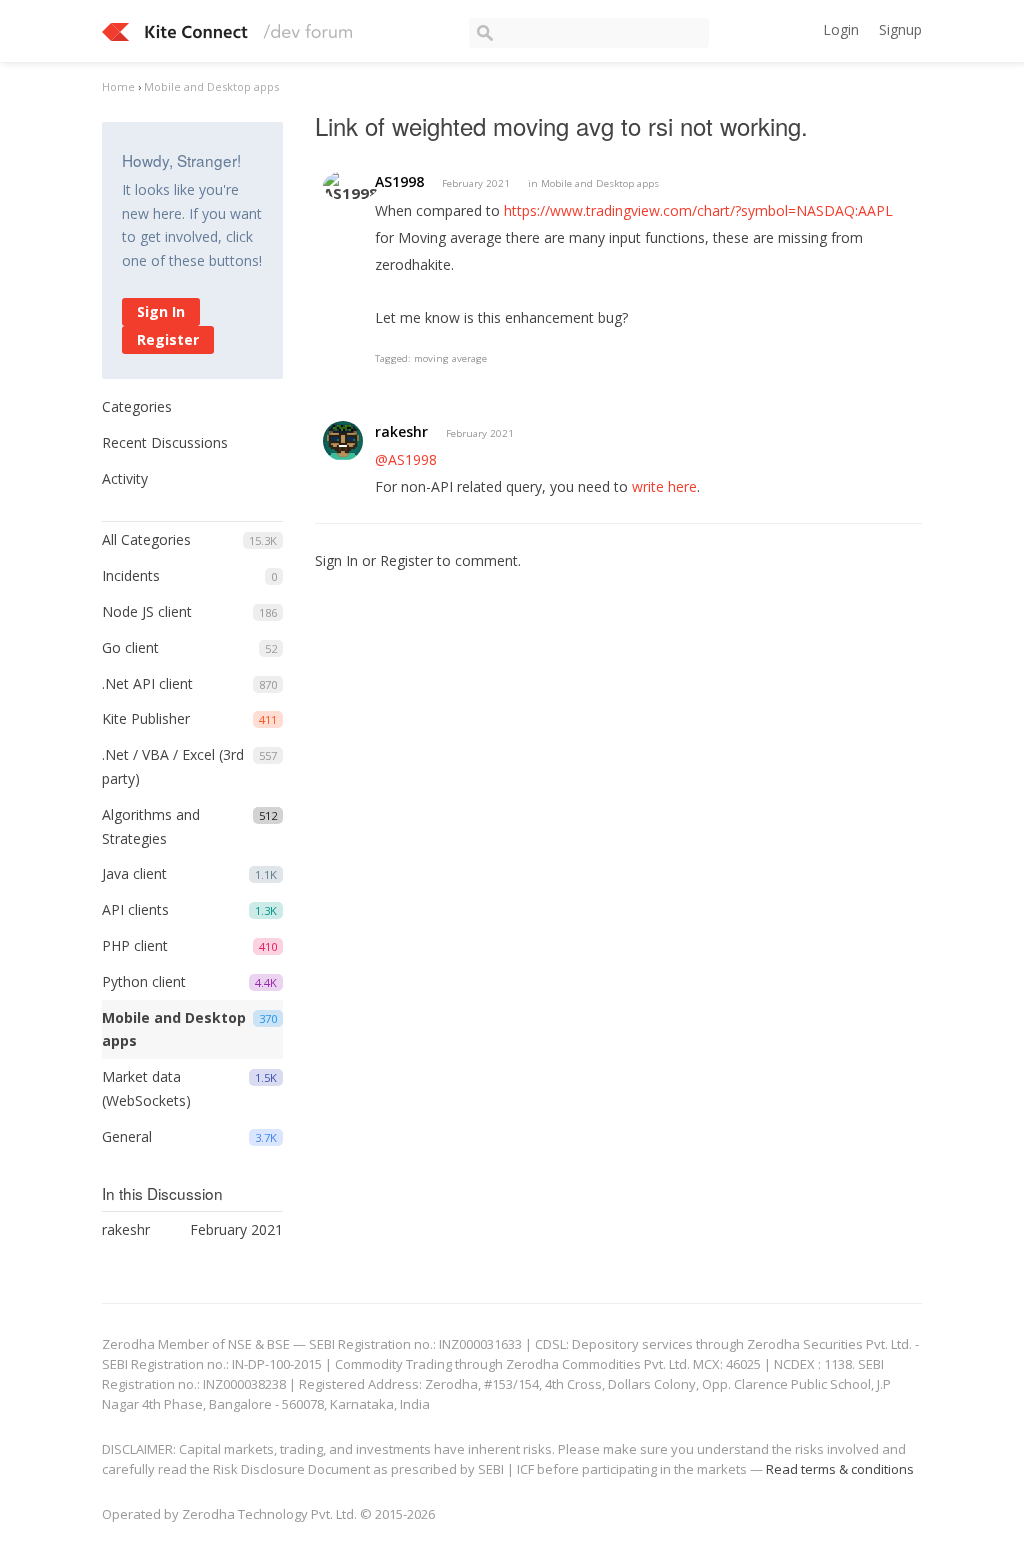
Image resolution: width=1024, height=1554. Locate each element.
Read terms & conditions (840, 1469)
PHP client (135, 945)
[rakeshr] (343, 441)
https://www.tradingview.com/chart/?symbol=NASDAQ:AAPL (698, 210)
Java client (134, 873)
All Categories (146, 539)
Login (841, 29)
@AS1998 (406, 459)
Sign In (161, 311)
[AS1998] (350, 185)
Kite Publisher (146, 718)
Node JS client (147, 611)
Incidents (131, 575)
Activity (125, 478)
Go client (130, 647)
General (127, 1136)
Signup (900, 29)
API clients (135, 909)
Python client (144, 981)
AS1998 (399, 181)
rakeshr (401, 431)
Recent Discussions (165, 442)
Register (168, 339)
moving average (450, 358)
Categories (137, 406)
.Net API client (147, 683)
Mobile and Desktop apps (600, 183)
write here (664, 486)
